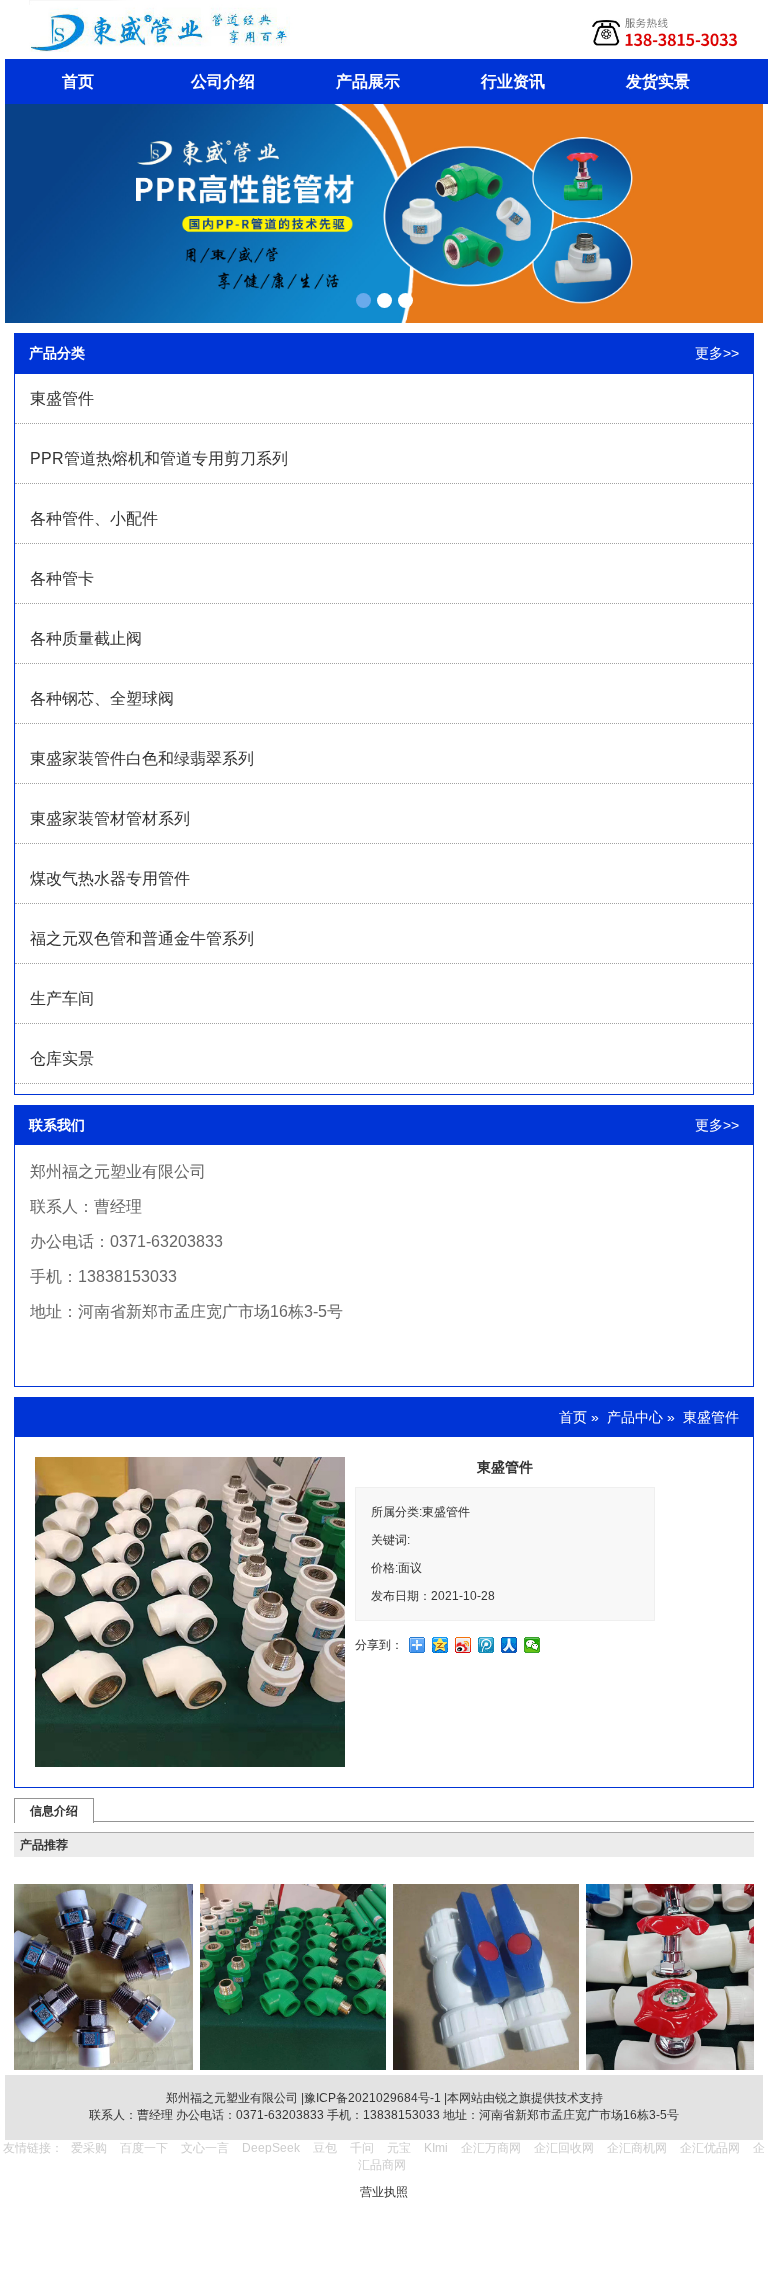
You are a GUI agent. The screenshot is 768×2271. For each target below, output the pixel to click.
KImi (436, 2148)
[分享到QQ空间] (440, 1645)
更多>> (717, 353)
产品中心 (635, 1417)
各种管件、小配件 (94, 518)
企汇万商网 (491, 2148)
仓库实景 (62, 1058)
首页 (78, 81)
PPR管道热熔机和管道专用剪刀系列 (159, 458)
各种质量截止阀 (86, 638)
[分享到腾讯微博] (486, 1645)
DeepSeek (272, 2148)
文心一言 (205, 2148)
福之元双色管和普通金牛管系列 (142, 938)
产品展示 (368, 81)
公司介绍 (223, 81)
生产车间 (62, 998)
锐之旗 (513, 2098)
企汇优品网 (710, 2148)
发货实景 (658, 81)
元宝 (399, 2148)
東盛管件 (62, 398)
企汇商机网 (637, 2148)
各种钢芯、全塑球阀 (102, 698)
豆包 (325, 2148)
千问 (362, 2148)
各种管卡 (62, 578)
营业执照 (384, 2192)
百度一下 (144, 2148)
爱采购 (89, 2148)
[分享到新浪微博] (463, 1645)
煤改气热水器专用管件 (110, 878)
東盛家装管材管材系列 (110, 818)
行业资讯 (513, 81)
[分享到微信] (532, 1645)
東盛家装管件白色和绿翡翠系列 (142, 758)
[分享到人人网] (509, 1645)
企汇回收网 (564, 2148)
